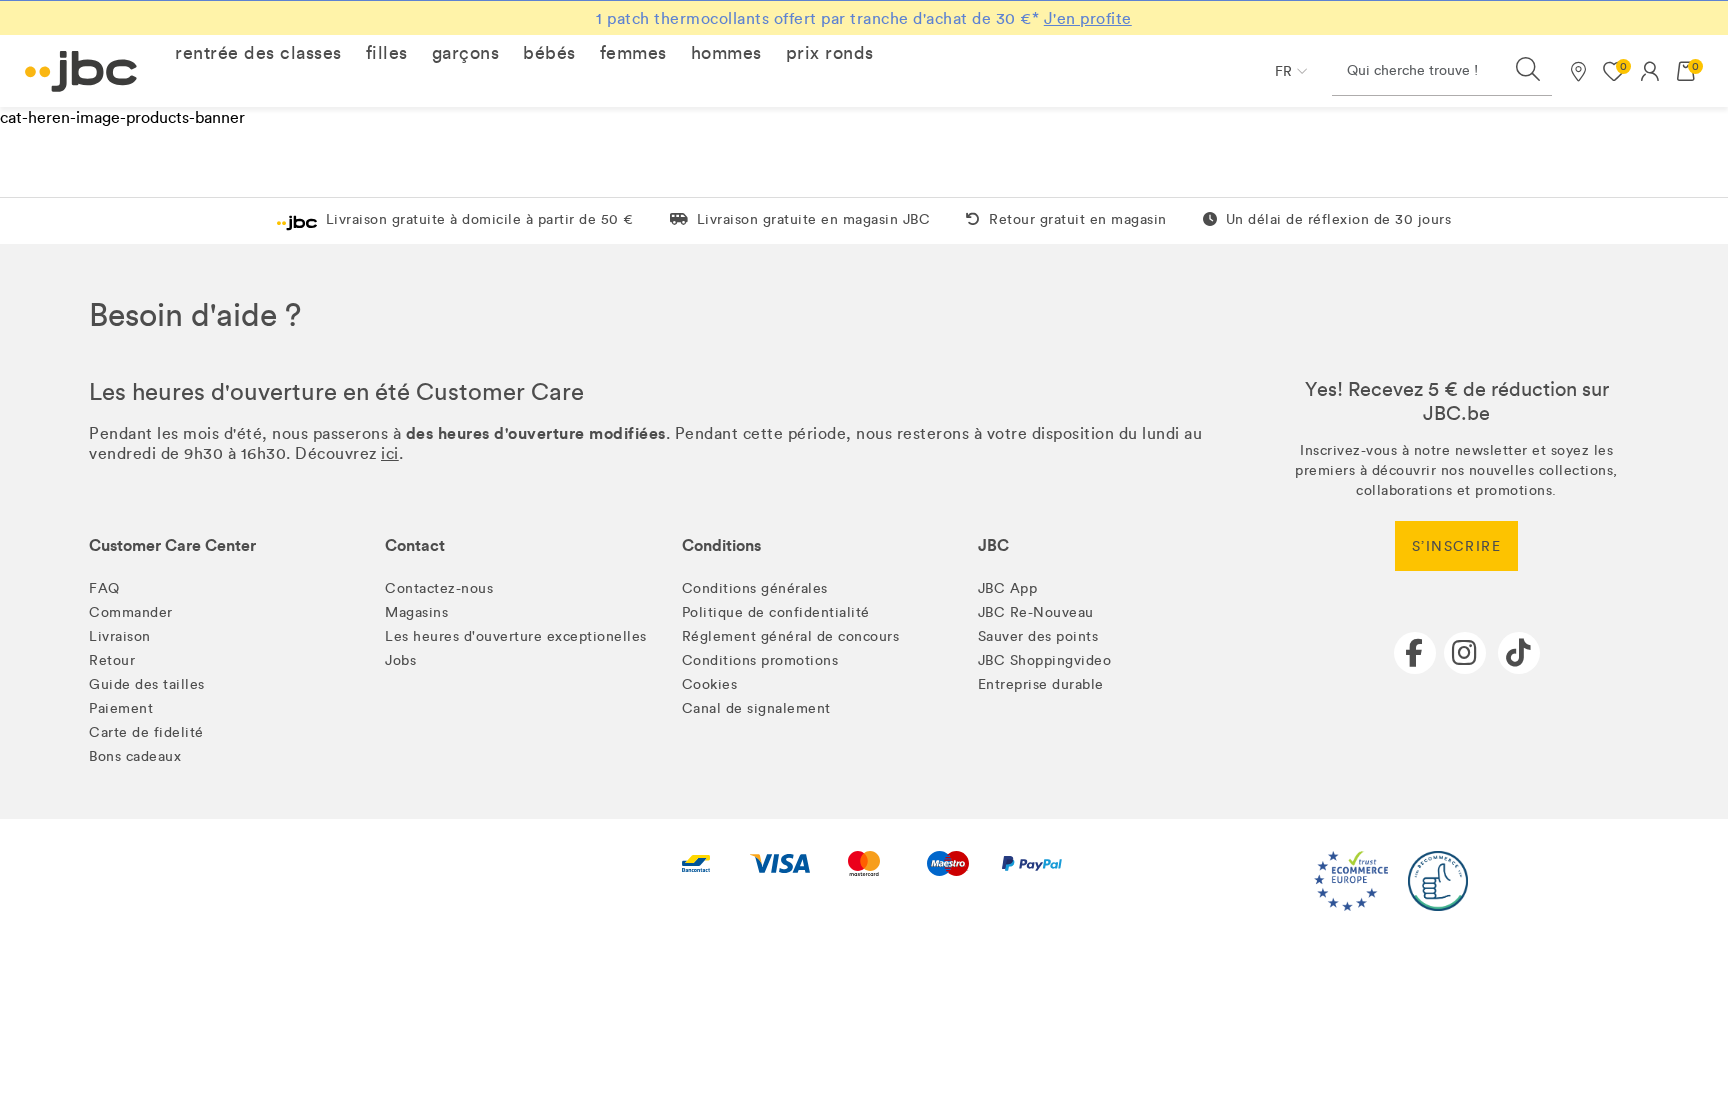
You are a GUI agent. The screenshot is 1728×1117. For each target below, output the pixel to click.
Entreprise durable (1041, 684)
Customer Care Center (172, 545)
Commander (131, 612)
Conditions (721, 545)
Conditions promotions (760, 660)
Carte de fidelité (146, 732)
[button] (258, 53)
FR (1283, 71)
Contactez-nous (439, 588)
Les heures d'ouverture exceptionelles (516, 636)
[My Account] (1650, 71)
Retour (112, 660)
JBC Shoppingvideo (1045, 660)
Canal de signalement (756, 708)
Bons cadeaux (135, 756)
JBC (993, 545)
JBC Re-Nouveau (1036, 612)
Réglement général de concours (791, 636)
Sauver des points (1038, 636)
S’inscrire (1456, 546)
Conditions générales (755, 588)
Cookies (710, 684)
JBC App (1008, 588)
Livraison (120, 636)
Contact (415, 545)
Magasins (416, 612)
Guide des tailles (147, 684)
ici (390, 453)
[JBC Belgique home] (81, 71)
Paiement (121, 708)
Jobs (400, 660)
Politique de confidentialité (776, 612)
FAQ (104, 588)
